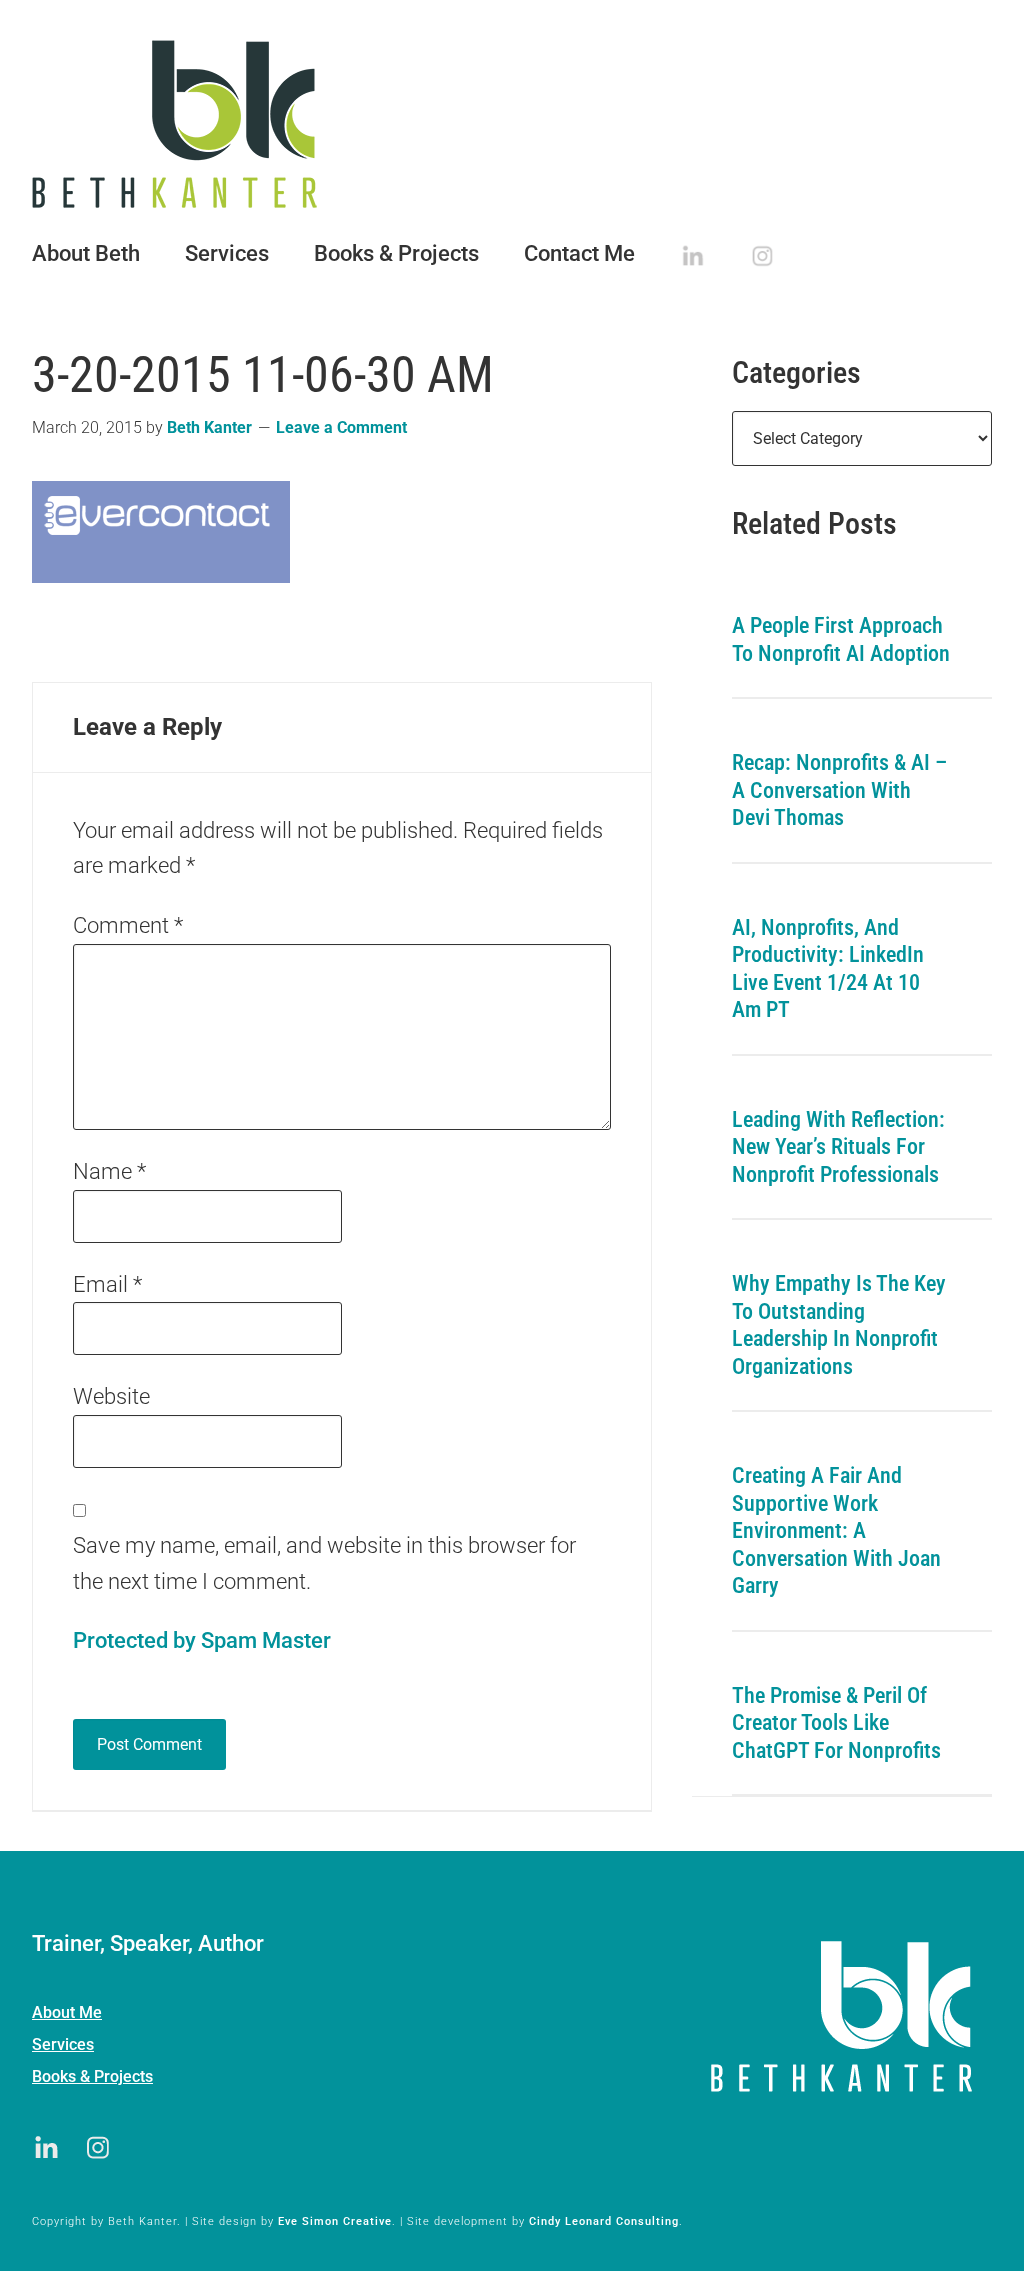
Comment (128, 925)
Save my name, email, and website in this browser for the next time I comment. (324, 1563)
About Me (67, 2012)
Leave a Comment (341, 427)
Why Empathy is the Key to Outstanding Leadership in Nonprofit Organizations (839, 1325)
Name (109, 1171)
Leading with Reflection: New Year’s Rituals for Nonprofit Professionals (838, 1147)
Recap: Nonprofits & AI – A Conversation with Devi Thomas (839, 790)
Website (111, 1396)
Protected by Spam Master (202, 1640)
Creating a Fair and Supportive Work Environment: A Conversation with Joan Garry (836, 1530)
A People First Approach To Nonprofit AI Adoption (841, 639)
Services (63, 2044)
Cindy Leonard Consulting (604, 2221)
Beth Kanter (512, 124)
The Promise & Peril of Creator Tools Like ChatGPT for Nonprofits (836, 1723)
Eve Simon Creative (335, 2221)
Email (107, 1284)
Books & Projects (92, 2076)
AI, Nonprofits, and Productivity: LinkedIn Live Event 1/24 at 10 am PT (828, 969)
